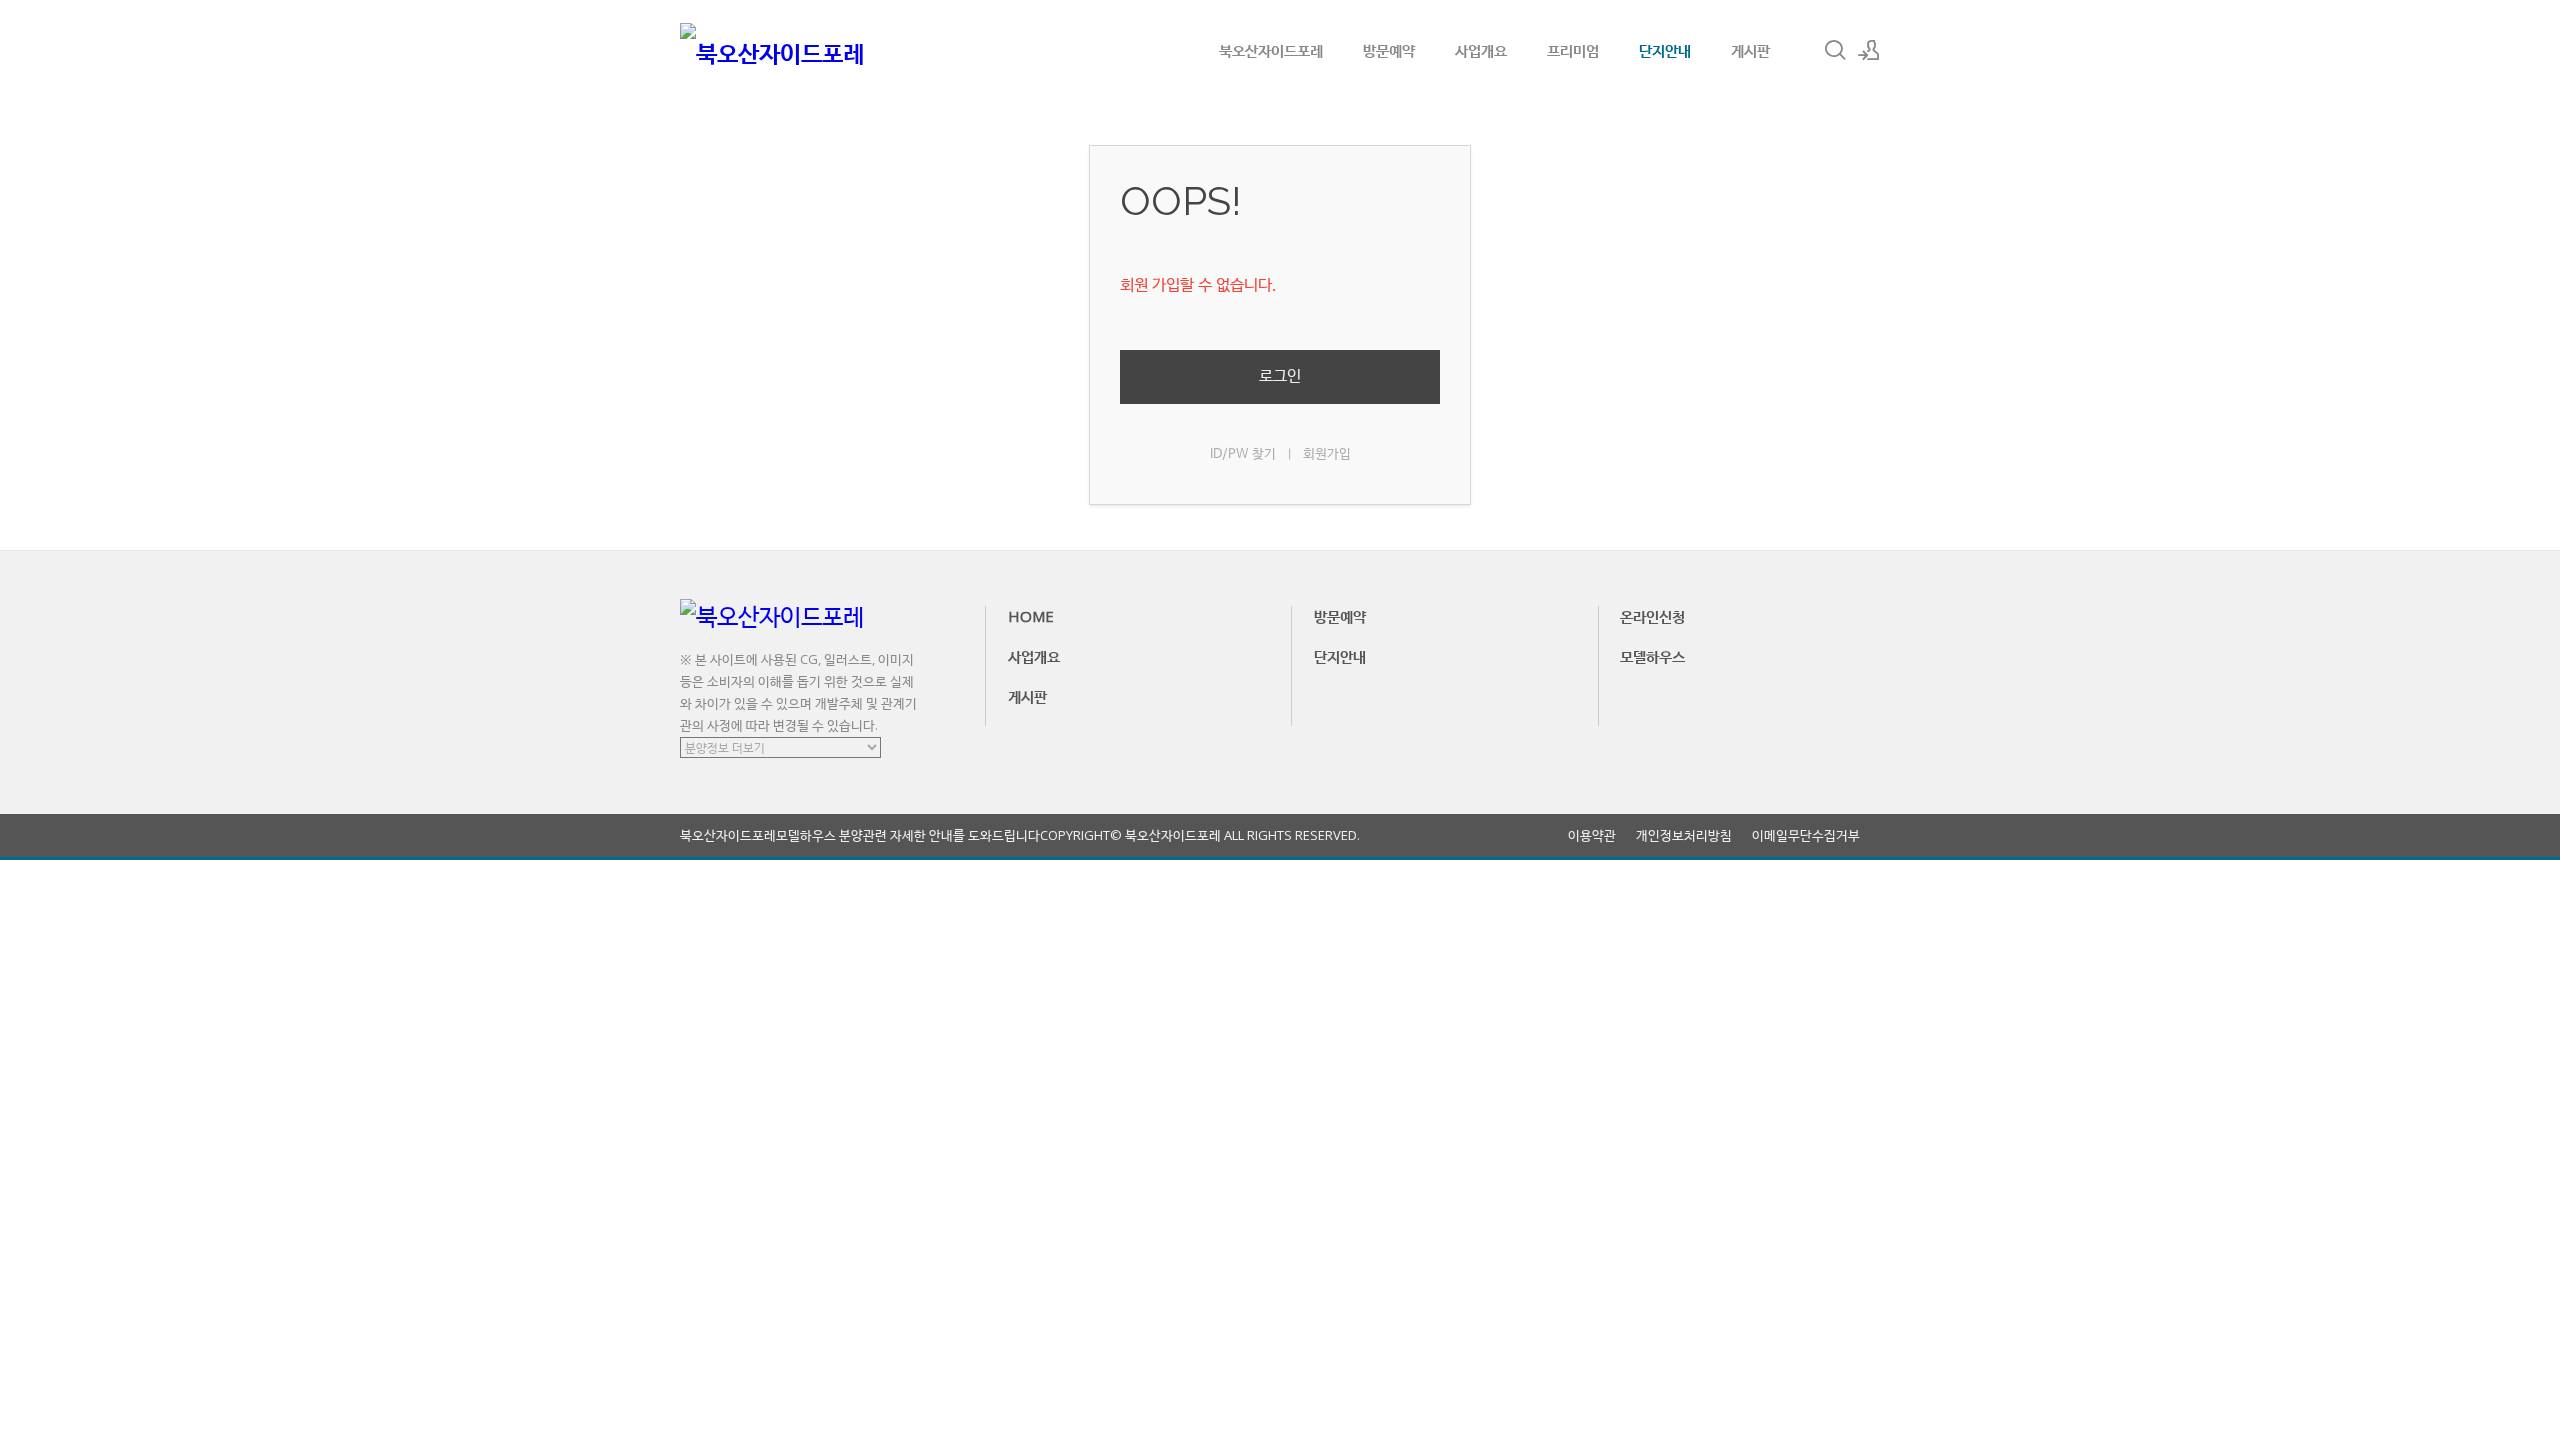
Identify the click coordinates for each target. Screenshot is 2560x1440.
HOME (1031, 616)
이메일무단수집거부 (1806, 835)
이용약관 (1592, 835)
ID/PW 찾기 (1243, 454)
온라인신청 (1652, 616)
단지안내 (1665, 50)
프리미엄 (1573, 50)
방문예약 (1389, 50)
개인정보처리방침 (1684, 835)
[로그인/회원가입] (1869, 50)
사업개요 (1481, 50)
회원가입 (1327, 454)
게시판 (1750, 50)
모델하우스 (1652, 656)
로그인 (1280, 376)
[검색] (1835, 50)
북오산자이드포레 (1271, 50)
